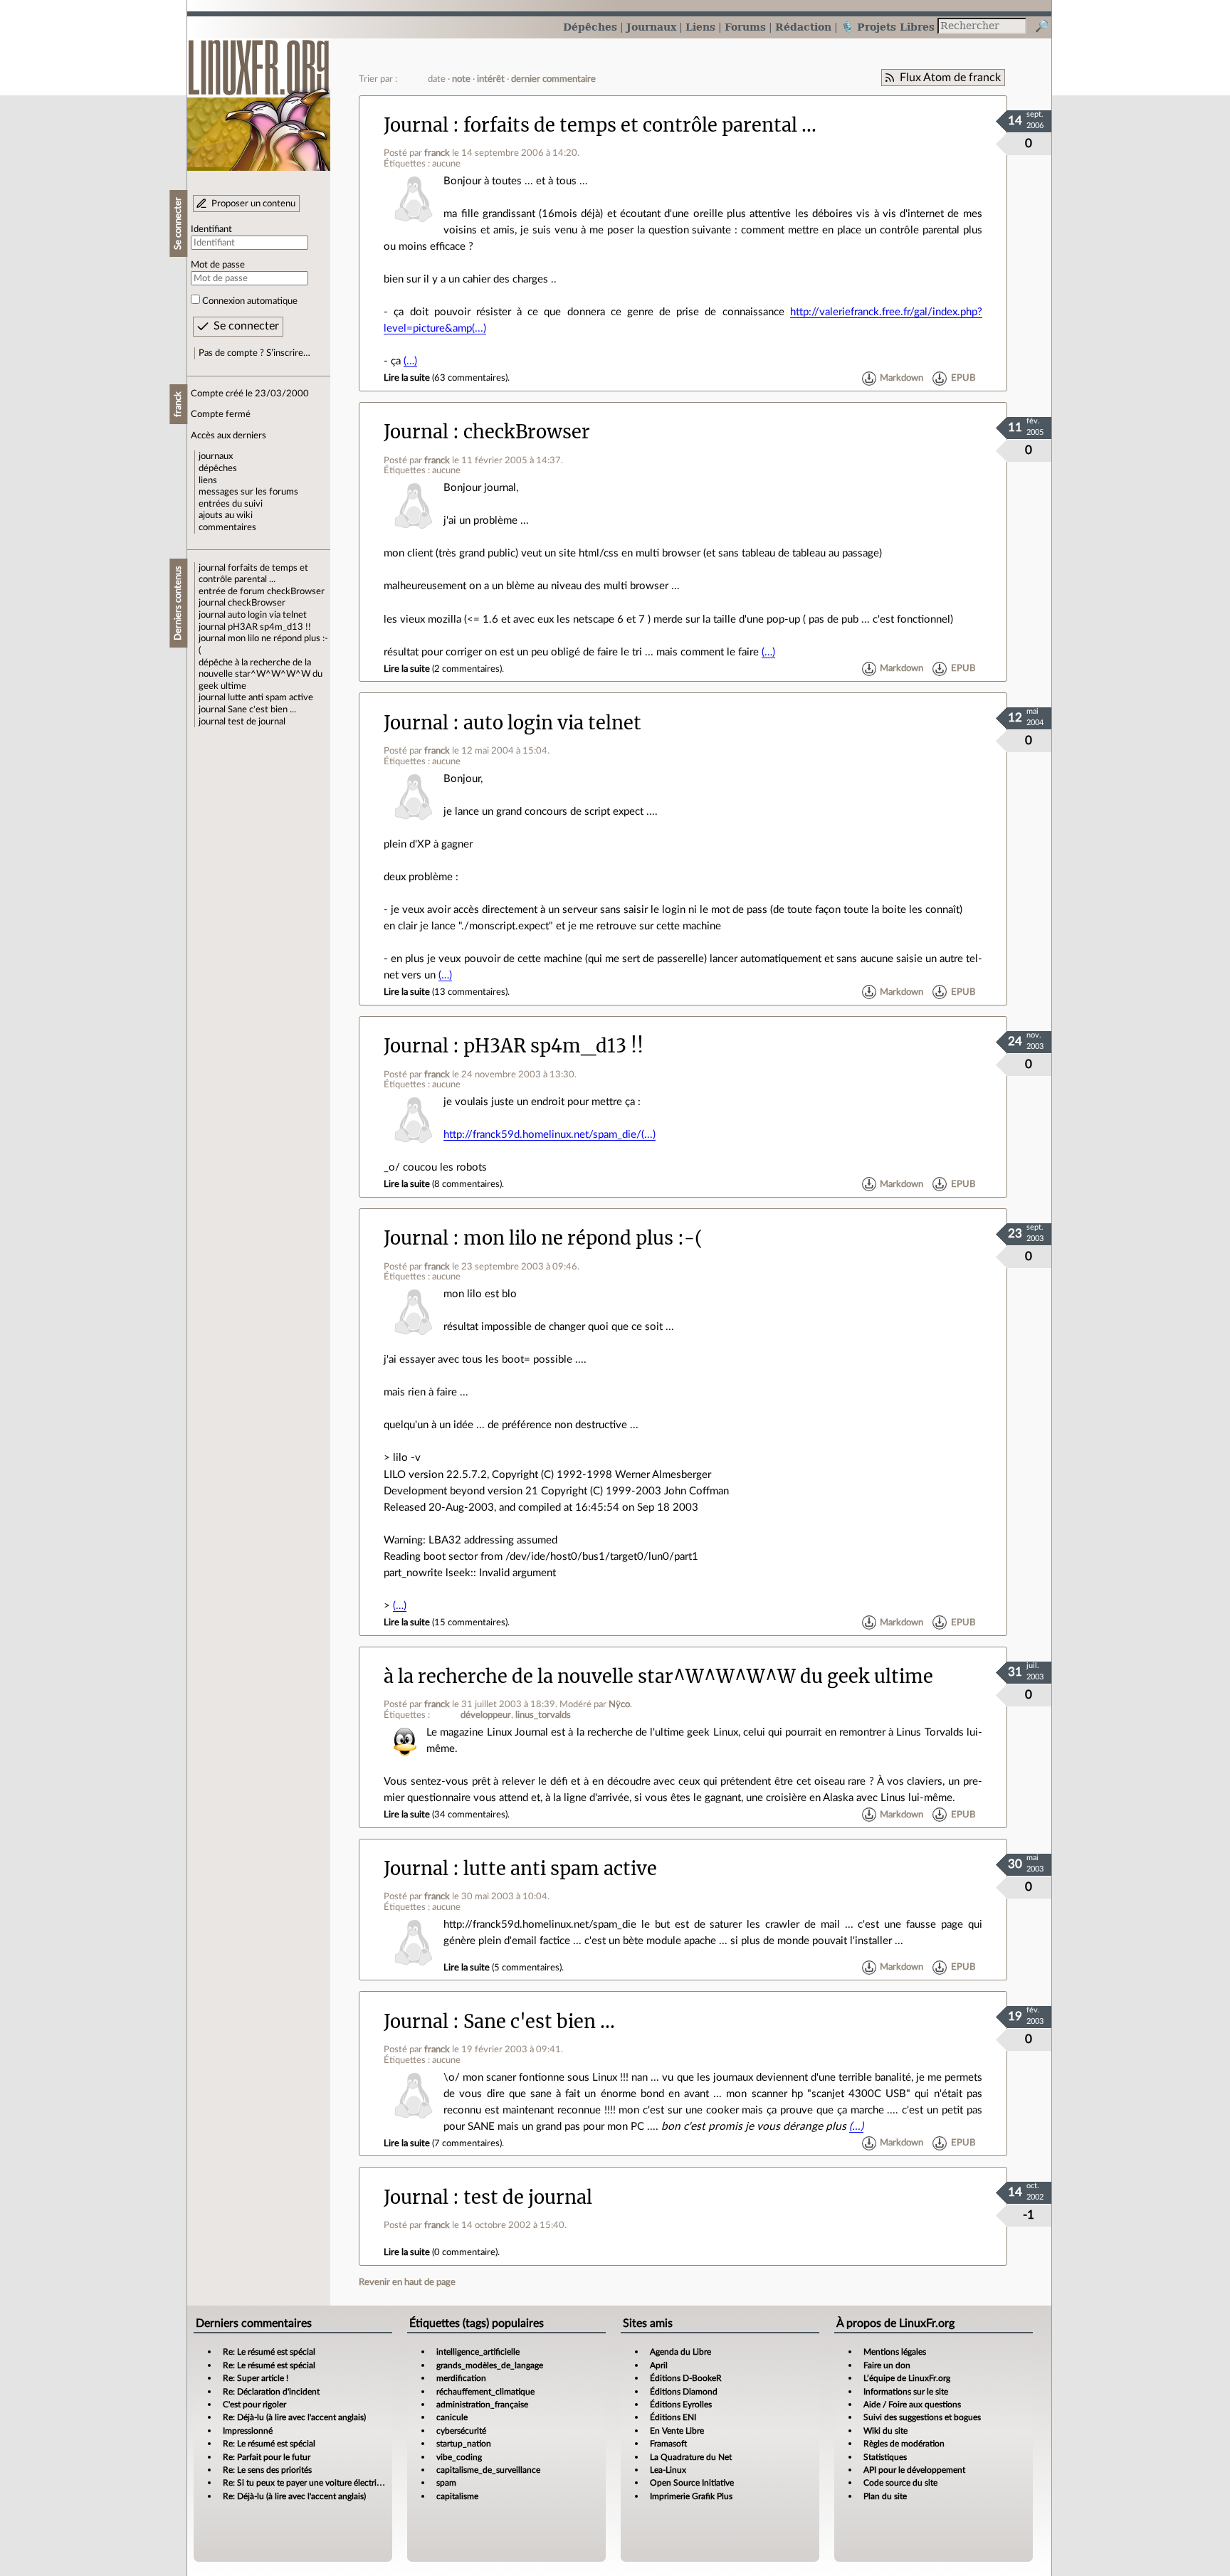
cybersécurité (461, 2431)
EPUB (963, 378)
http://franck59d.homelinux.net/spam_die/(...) (550, 1135)
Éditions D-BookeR (686, 2378)
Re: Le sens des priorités (267, 2470)
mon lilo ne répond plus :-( (583, 1238)
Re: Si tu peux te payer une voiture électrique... (310, 2483)
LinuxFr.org (259, 98)
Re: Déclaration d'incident (271, 2392)
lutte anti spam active (270, 697)
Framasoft (668, 2444)
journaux (216, 456)
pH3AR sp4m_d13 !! (269, 627)
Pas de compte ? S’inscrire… (254, 353)
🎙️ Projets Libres (888, 27)
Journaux (651, 27)
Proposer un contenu (253, 204)
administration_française (482, 2405)
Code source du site (900, 2483)
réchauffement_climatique (485, 2392)
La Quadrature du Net (691, 2457)
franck (437, 153)
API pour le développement (914, 2470)
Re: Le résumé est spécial (269, 2352)
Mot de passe (218, 265)
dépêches (218, 468)
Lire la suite (407, 378)
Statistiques (885, 2457)
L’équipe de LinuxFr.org (907, 2378)
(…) (410, 361)
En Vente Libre (677, 2431)
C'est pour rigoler (254, 2405)
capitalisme (457, 2496)
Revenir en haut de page (407, 2282)
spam (446, 2483)
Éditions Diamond (684, 2392)
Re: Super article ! (256, 2378)
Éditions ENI (673, 2417)
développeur (486, 1715)
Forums (745, 27)
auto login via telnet (267, 615)
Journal (416, 125)
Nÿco (619, 1704)
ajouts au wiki (226, 515)
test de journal (257, 722)
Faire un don (887, 2365)
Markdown (902, 378)
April (659, 2365)
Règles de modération (904, 2444)
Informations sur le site (906, 2392)
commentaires (227, 527)
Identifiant (211, 229)
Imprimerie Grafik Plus (691, 2496)
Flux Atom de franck (950, 78)
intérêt (491, 79)
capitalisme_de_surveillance (488, 2470)
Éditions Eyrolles (681, 2405)
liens (208, 480)
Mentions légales (895, 2352)
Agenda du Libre (680, 2352)
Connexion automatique (250, 301)
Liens (700, 27)
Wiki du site (885, 2431)
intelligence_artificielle (478, 2352)
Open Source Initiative (692, 2483)
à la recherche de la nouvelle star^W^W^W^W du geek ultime (261, 674)
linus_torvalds (543, 1715)
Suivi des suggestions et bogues (922, 2417)
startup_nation (464, 2444)
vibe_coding (459, 2457)
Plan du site (885, 2496)
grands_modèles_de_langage (490, 2365)
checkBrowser (296, 591)
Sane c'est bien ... (262, 709)
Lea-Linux (668, 2470)
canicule (452, 2417)
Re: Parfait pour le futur (267, 2457)
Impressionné (248, 2431)
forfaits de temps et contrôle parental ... (640, 125)
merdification (461, 2378)
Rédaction (803, 27)
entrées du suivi (231, 504)
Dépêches (590, 27)
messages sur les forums (248, 492)
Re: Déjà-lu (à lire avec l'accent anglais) (294, 2417)
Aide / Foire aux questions (912, 2405)
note (461, 79)
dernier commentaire (553, 79)
